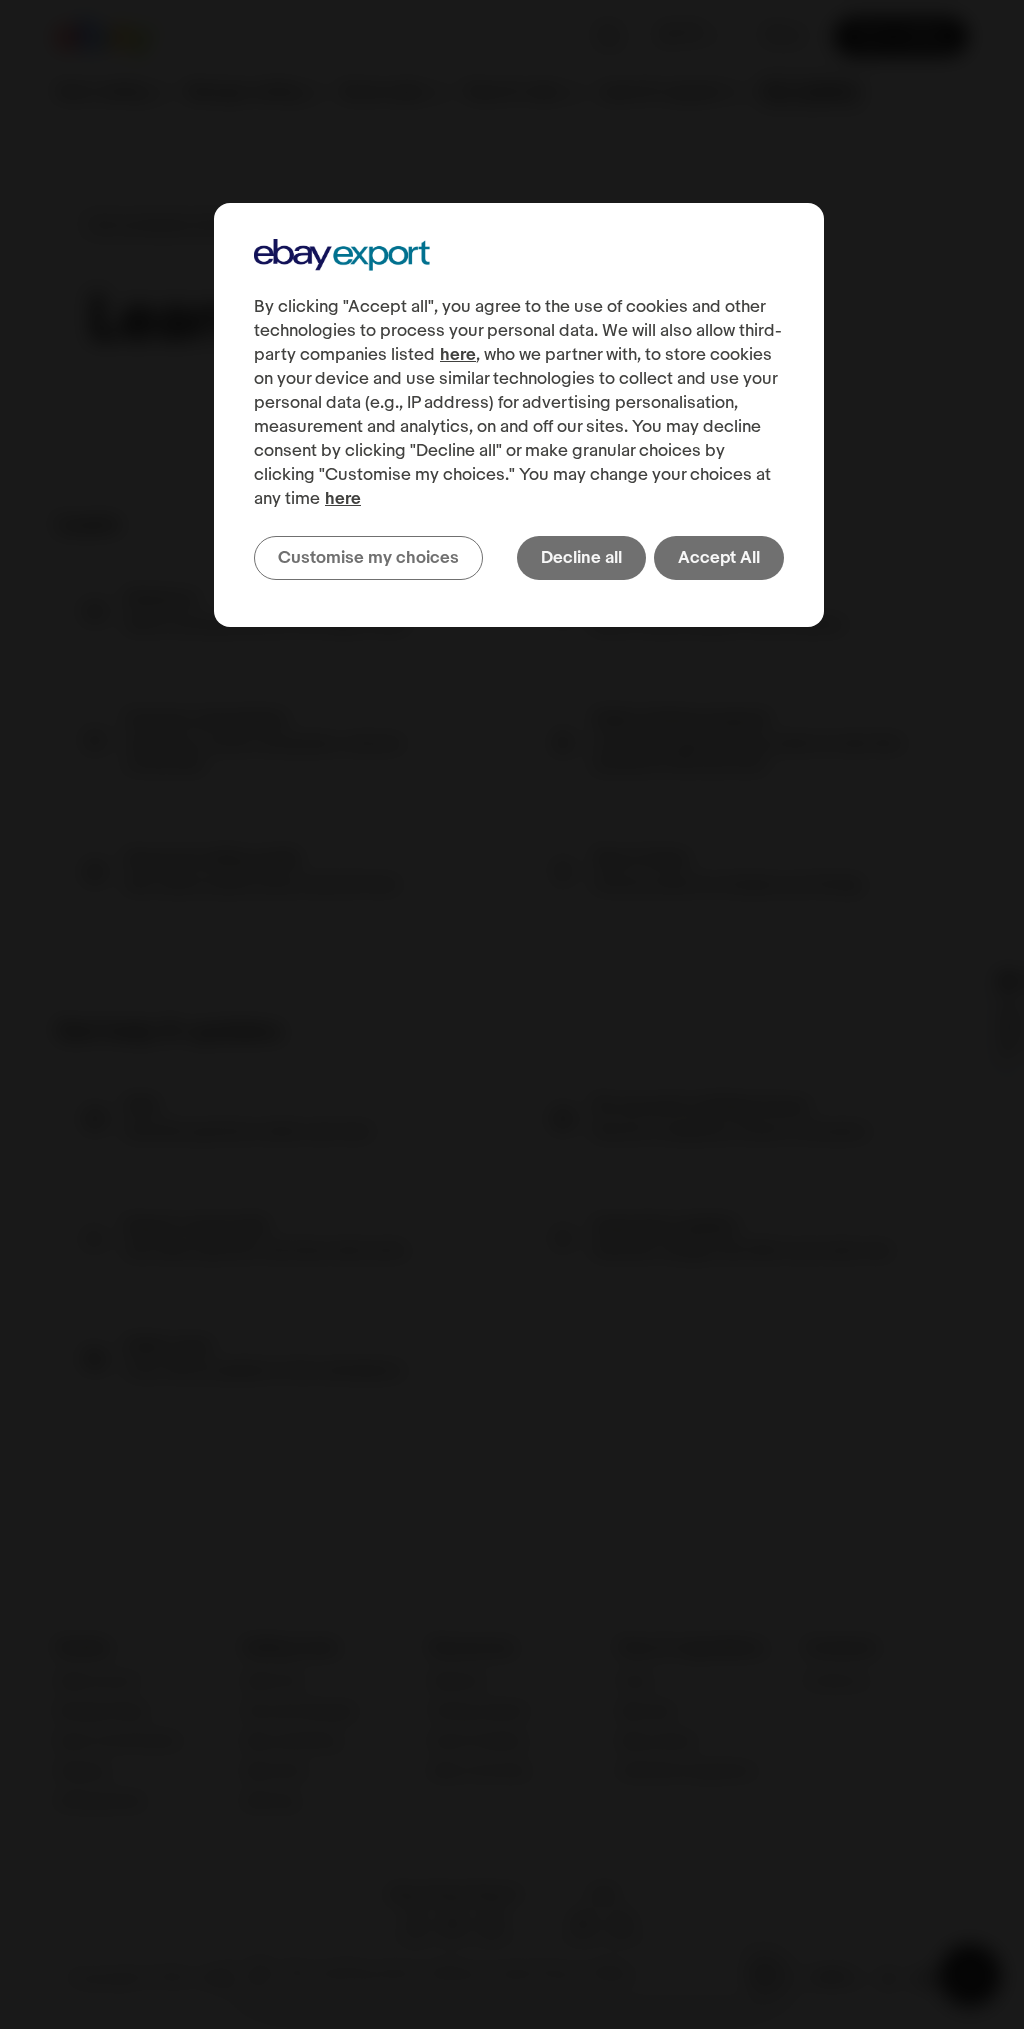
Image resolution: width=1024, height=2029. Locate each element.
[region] (519, 415)
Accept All (719, 558)
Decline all (581, 558)
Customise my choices (368, 558)
